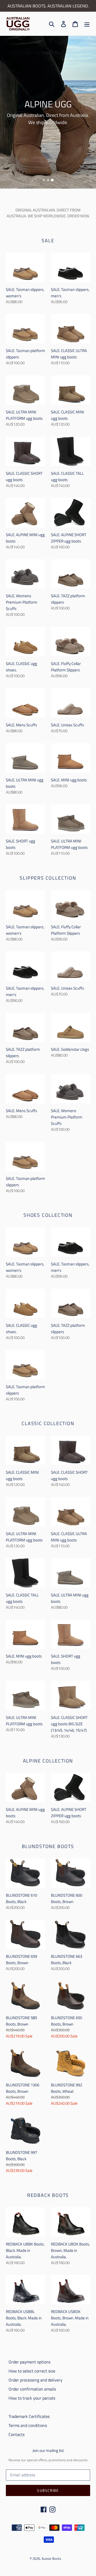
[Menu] (87, 24)
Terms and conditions (28, 2425)
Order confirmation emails (32, 2389)
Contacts (17, 2434)
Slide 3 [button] (52, 180)
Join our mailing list (48, 2451)
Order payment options (29, 2362)
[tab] (44, 180)
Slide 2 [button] (48, 180)
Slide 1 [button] (44, 180)
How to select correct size (32, 2371)
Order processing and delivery (35, 2380)
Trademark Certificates (29, 2416)
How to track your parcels (32, 2398)
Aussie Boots (51, 2558)
